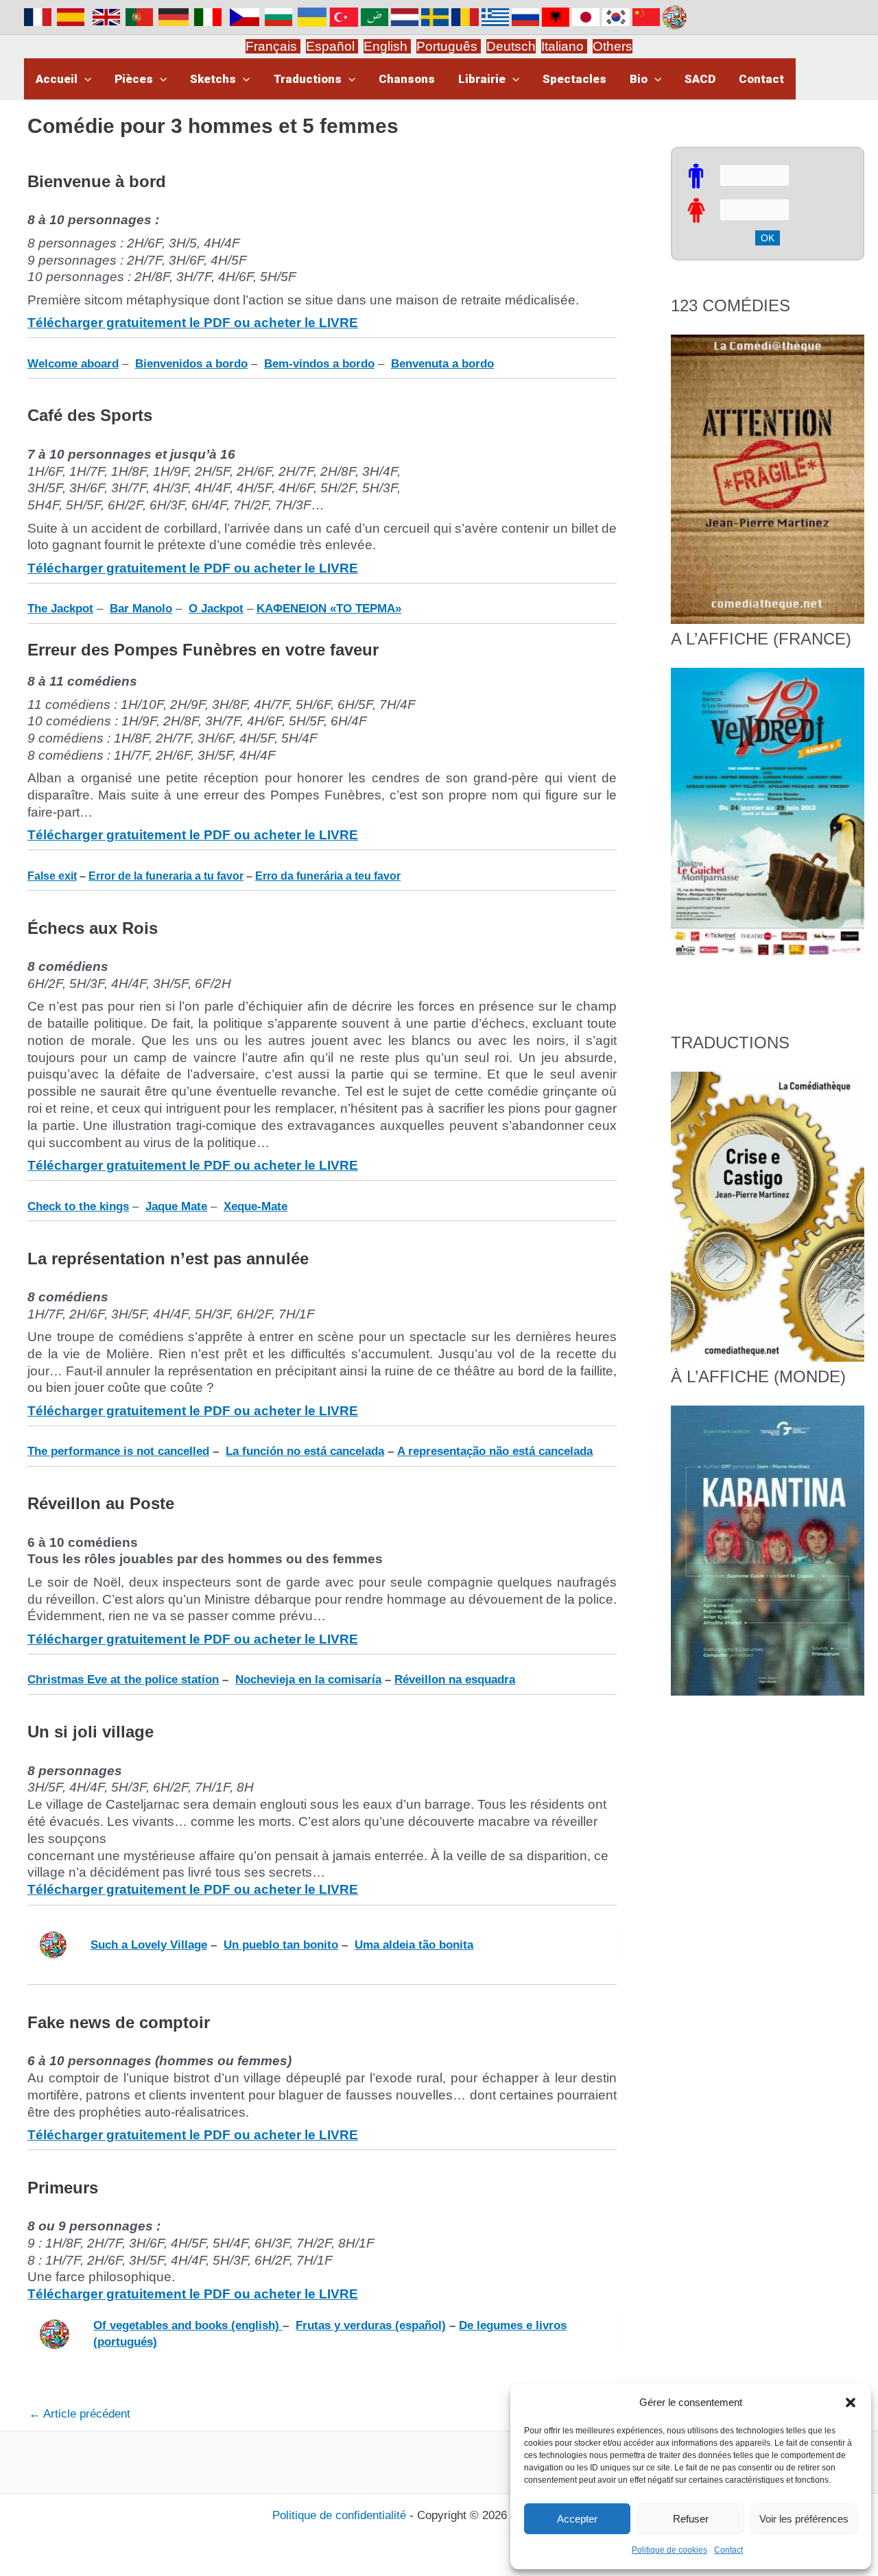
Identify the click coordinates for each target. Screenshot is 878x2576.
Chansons (407, 79)
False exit (52, 876)
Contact (728, 2550)
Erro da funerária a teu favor (328, 876)
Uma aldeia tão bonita (414, 1945)
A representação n (447, 1451)
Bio (639, 79)
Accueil (57, 79)
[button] (851, 2403)
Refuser (691, 2519)
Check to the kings (78, 1206)
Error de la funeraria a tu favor (166, 876)
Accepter (577, 2519)
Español (332, 46)
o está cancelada (547, 1451)
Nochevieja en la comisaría (308, 1680)
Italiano (562, 46)
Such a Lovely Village (149, 1945)
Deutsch (511, 46)
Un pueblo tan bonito (281, 1945)
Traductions (308, 79)
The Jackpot (60, 609)
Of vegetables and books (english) (188, 2325)
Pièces (134, 79)
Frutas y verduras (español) (371, 2325)
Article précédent (80, 2414)
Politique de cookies (669, 2550)
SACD (700, 79)
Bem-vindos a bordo (319, 364)
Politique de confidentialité (339, 2515)
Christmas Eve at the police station (123, 1680)
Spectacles (574, 79)
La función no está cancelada (305, 1451)
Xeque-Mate (256, 1206)
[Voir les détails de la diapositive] (768, 813)
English (387, 46)
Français (273, 46)
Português (449, 46)
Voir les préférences (804, 2519)
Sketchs (213, 79)
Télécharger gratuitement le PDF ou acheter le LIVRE (193, 323)
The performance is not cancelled (118, 1451)
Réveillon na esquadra (455, 1680)
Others (613, 46)
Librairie (482, 79)
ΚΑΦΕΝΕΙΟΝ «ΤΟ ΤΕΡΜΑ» (329, 609)
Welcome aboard (73, 364)
